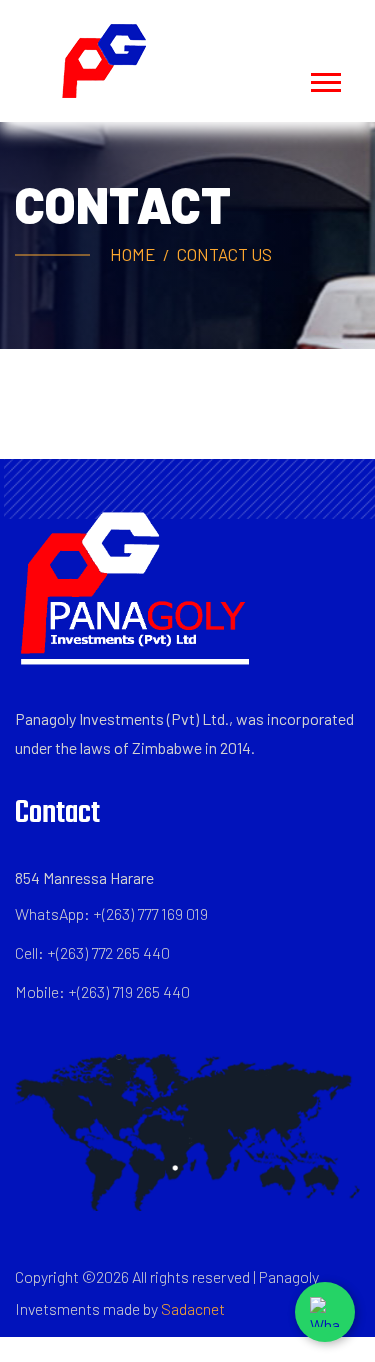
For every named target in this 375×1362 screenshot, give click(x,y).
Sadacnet (193, 1308)
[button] (324, 78)
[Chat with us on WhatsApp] (325, 1312)
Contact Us (224, 254)
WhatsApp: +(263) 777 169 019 (111, 913)
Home (132, 254)
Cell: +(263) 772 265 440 (92, 952)
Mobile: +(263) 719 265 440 (102, 991)
